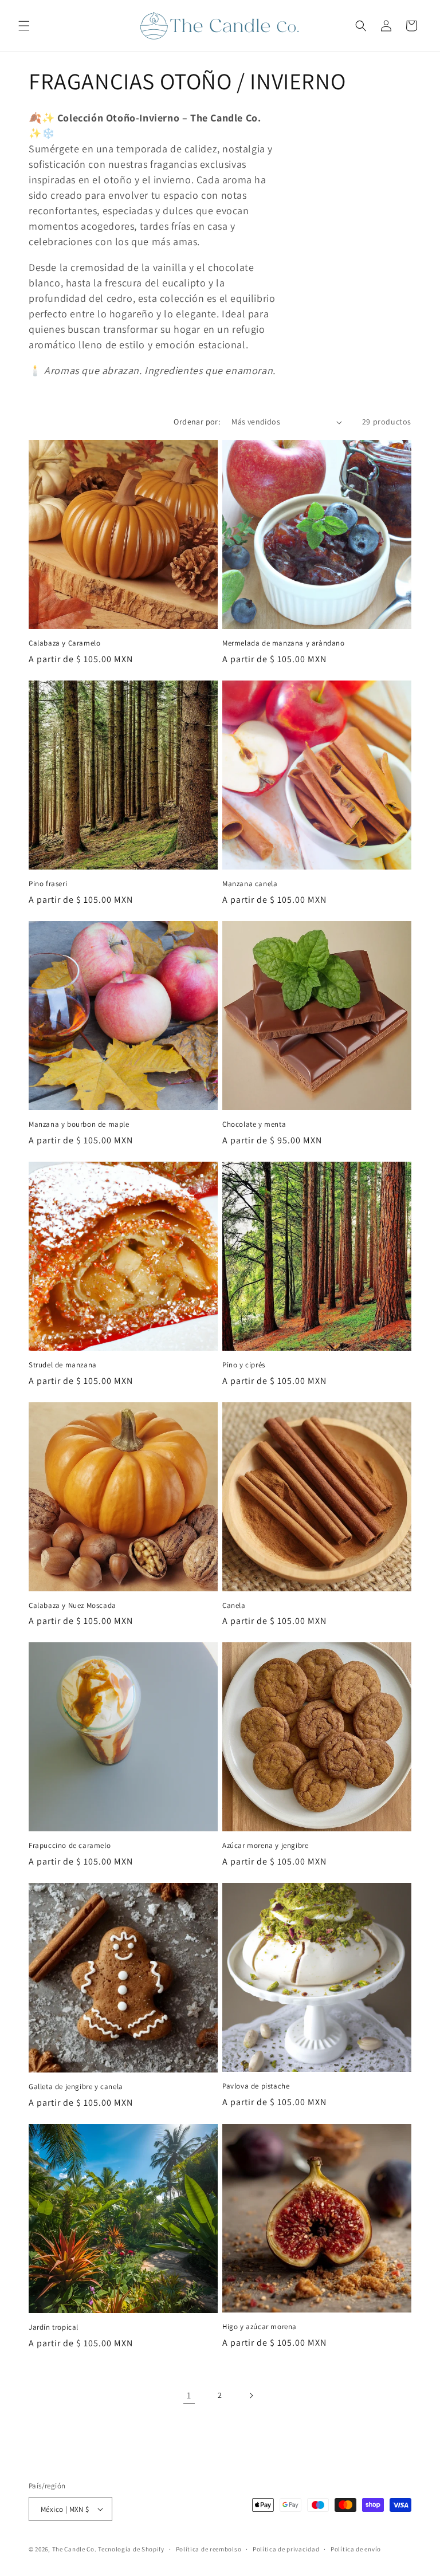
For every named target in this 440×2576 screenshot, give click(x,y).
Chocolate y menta (254, 1124)
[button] (24, 26)
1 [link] (189, 2395)
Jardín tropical (54, 2327)
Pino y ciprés (244, 1365)
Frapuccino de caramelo (70, 1846)
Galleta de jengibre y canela (76, 2087)
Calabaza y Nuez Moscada (72, 1606)
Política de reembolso (209, 2549)
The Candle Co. (74, 2549)
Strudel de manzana (63, 1365)
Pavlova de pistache (256, 2086)
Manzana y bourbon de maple (79, 1124)
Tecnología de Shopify (131, 2549)
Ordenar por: (197, 422)
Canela (234, 1606)
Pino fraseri (48, 884)
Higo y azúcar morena (260, 2327)
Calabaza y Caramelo (64, 643)
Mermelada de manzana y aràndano (284, 643)
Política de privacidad (286, 2549)
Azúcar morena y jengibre (265, 1846)
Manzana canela (250, 884)
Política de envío (356, 2549)
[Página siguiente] (251, 2396)
